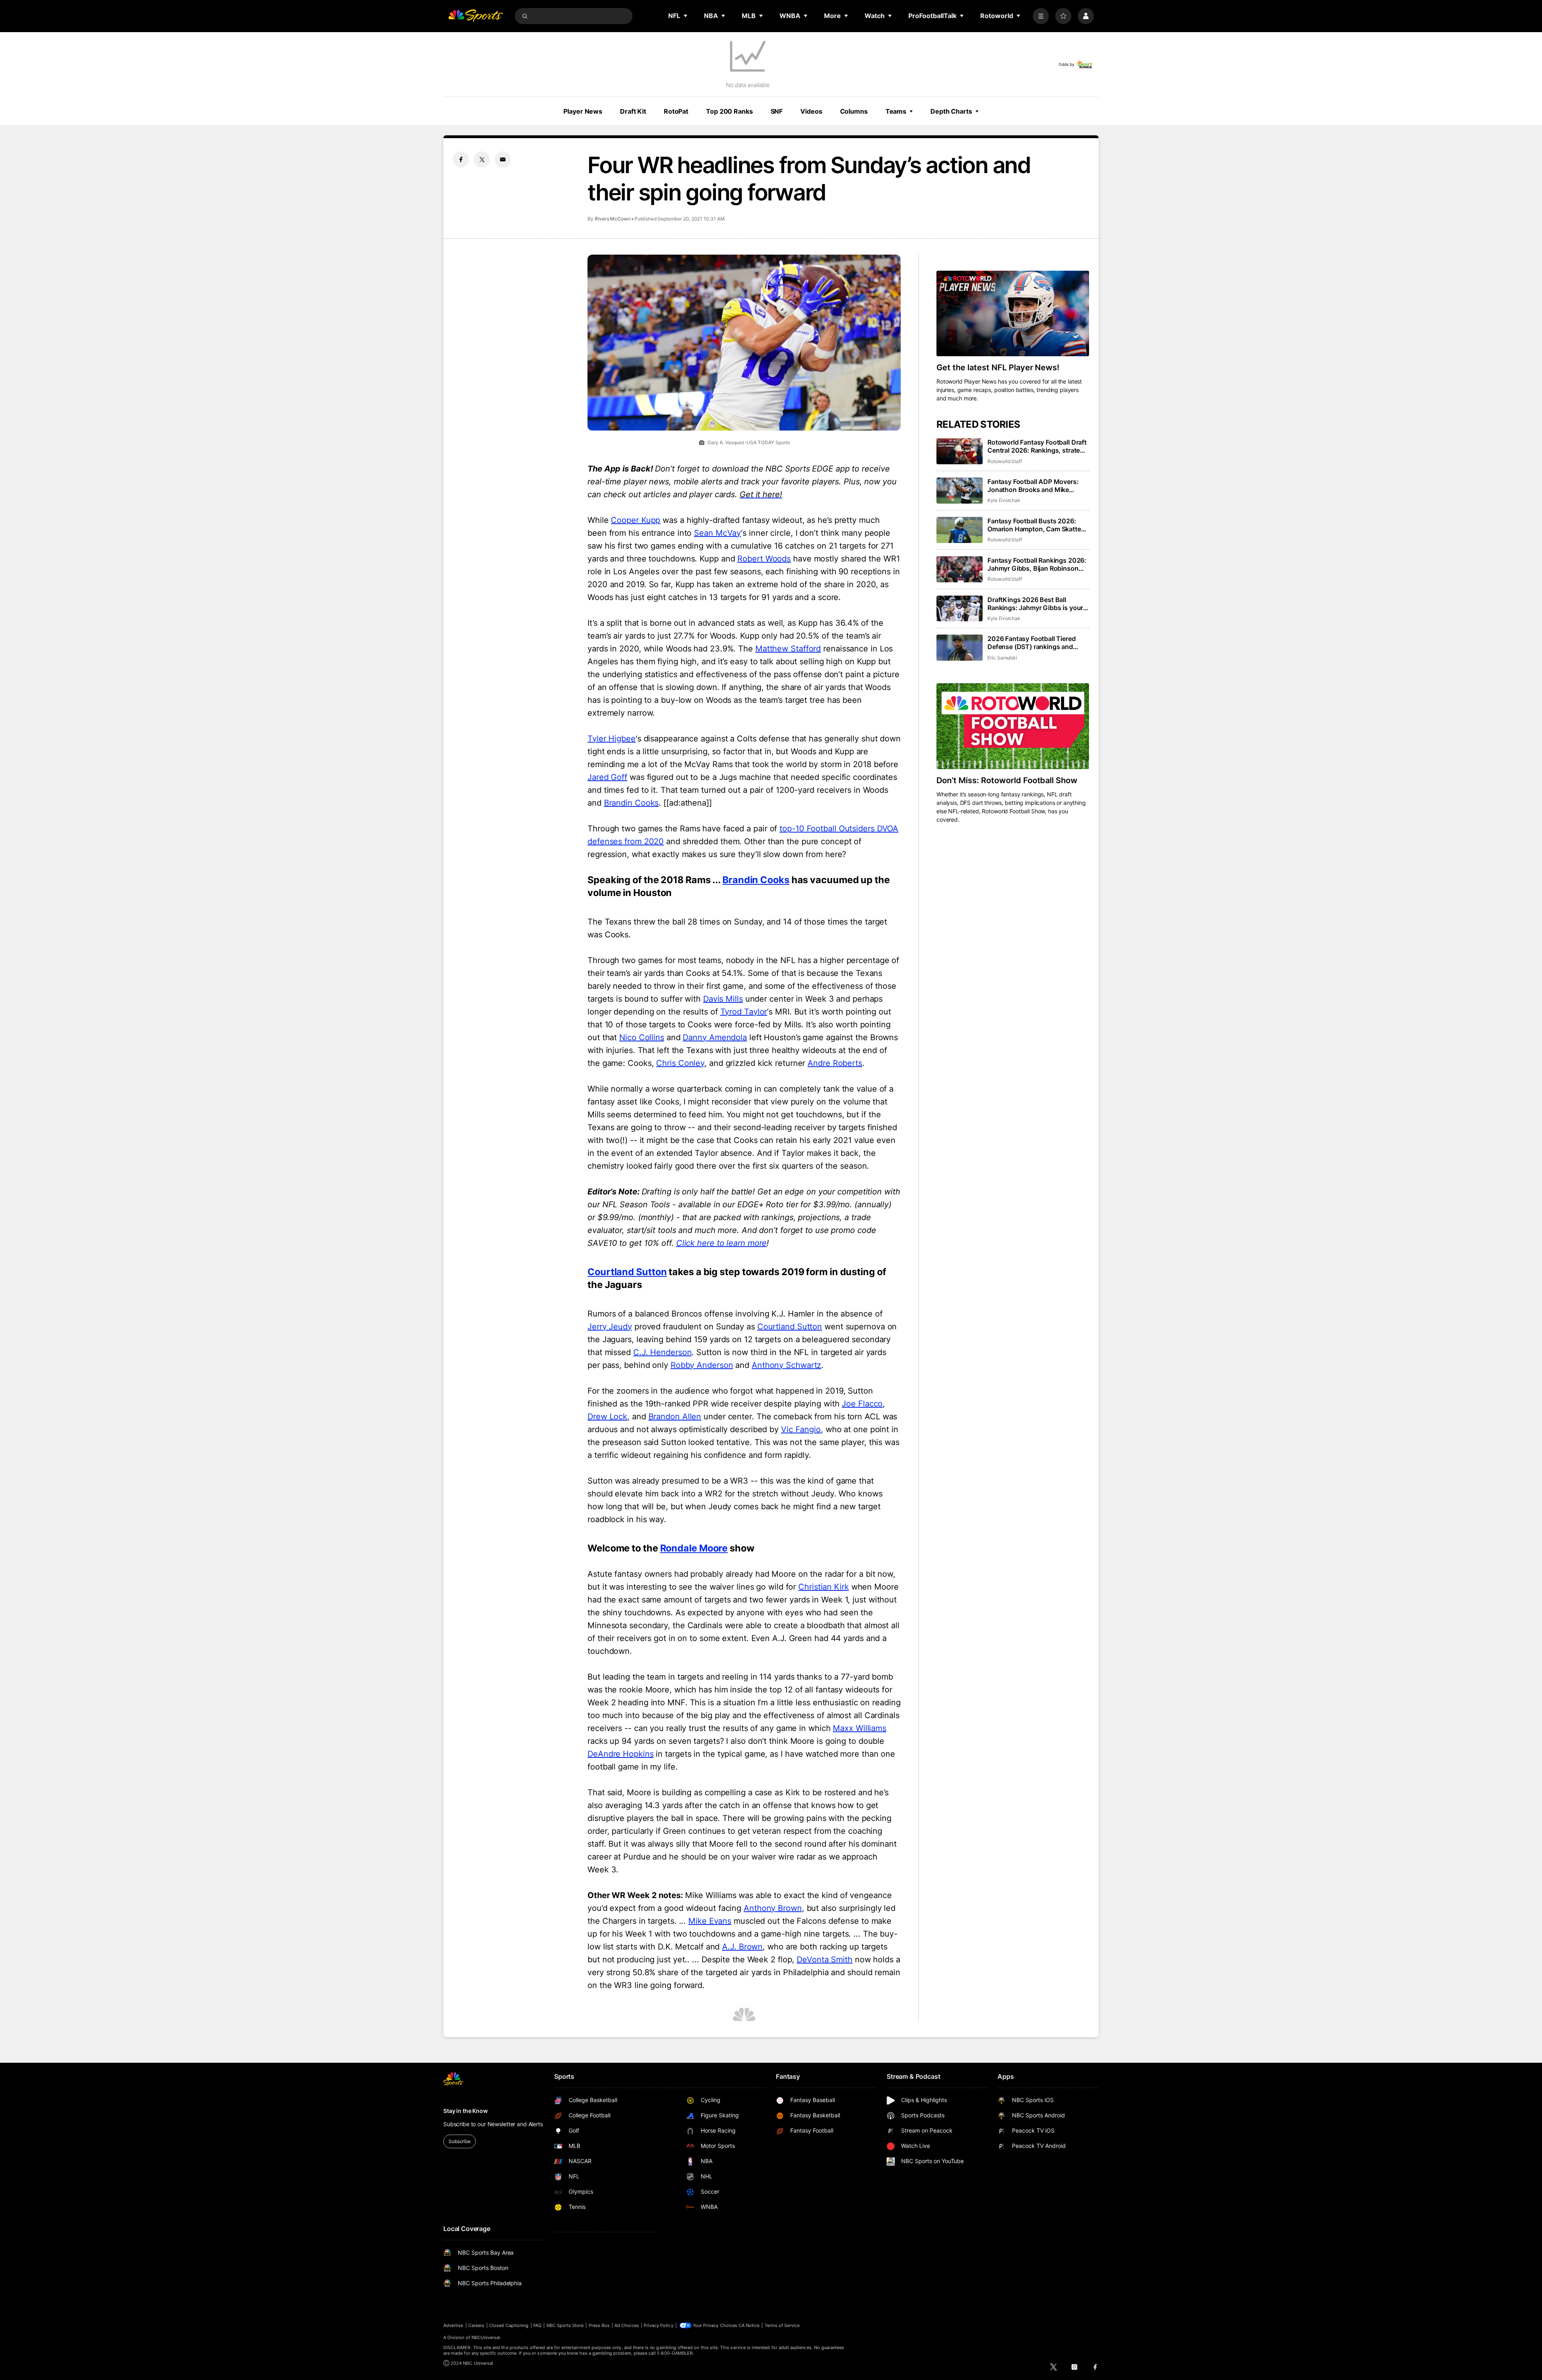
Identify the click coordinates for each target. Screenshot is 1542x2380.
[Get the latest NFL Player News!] (1013, 314)
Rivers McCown (613, 219)
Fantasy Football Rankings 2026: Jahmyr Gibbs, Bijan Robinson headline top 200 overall (1037, 564)
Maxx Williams (860, 1728)
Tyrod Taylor (744, 1012)
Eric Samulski (1002, 658)
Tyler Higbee (612, 739)
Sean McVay (717, 533)
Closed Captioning (509, 2325)
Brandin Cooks (631, 803)
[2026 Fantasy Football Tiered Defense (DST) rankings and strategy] (960, 648)
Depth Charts (951, 111)
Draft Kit (633, 111)
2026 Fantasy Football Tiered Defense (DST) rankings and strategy (1032, 643)
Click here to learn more (722, 1243)
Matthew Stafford (788, 649)
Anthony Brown (773, 1908)
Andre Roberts (835, 1063)
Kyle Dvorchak (1004, 500)
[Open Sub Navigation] (686, 16)
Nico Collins (642, 1037)
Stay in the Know (466, 2111)
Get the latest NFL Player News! (998, 367)
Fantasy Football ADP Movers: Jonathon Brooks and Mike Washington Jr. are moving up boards (1033, 486)
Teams (896, 111)
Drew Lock (607, 1417)
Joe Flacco (862, 1404)
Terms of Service (782, 2325)
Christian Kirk (824, 1587)
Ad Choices (627, 2325)
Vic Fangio (801, 1429)
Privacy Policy (659, 2325)
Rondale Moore (694, 1548)
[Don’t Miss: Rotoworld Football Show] (1013, 726)
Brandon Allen (675, 1417)
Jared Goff (607, 777)
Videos (811, 111)
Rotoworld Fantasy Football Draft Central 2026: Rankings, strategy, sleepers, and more (1038, 446)
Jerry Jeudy (610, 1327)
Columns (854, 111)
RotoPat (676, 111)
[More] (1041, 16)
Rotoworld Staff (1005, 461)
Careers (476, 2325)
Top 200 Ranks (729, 111)
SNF (777, 111)
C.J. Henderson (663, 1352)
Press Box (599, 2325)
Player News (583, 111)
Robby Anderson (702, 1365)
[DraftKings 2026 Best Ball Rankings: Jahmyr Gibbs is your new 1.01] (960, 609)
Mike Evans (710, 1921)
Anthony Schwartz (786, 1365)
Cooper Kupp (635, 520)
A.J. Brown (742, 1947)
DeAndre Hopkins (621, 1754)
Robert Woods (764, 559)
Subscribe (460, 2141)
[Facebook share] (461, 159)
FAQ (537, 2325)
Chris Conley (680, 1063)
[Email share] (503, 159)
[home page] (475, 16)
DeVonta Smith (825, 1960)
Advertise (453, 2325)
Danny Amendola (715, 1037)
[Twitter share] (482, 159)
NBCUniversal (486, 2337)
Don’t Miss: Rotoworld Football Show (1007, 780)
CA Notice (749, 2325)
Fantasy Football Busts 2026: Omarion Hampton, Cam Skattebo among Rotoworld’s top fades (1038, 525)
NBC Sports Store (565, 2325)
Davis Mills (723, 999)
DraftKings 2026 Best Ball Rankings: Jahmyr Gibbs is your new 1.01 (1035, 604)
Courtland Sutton (627, 1272)
